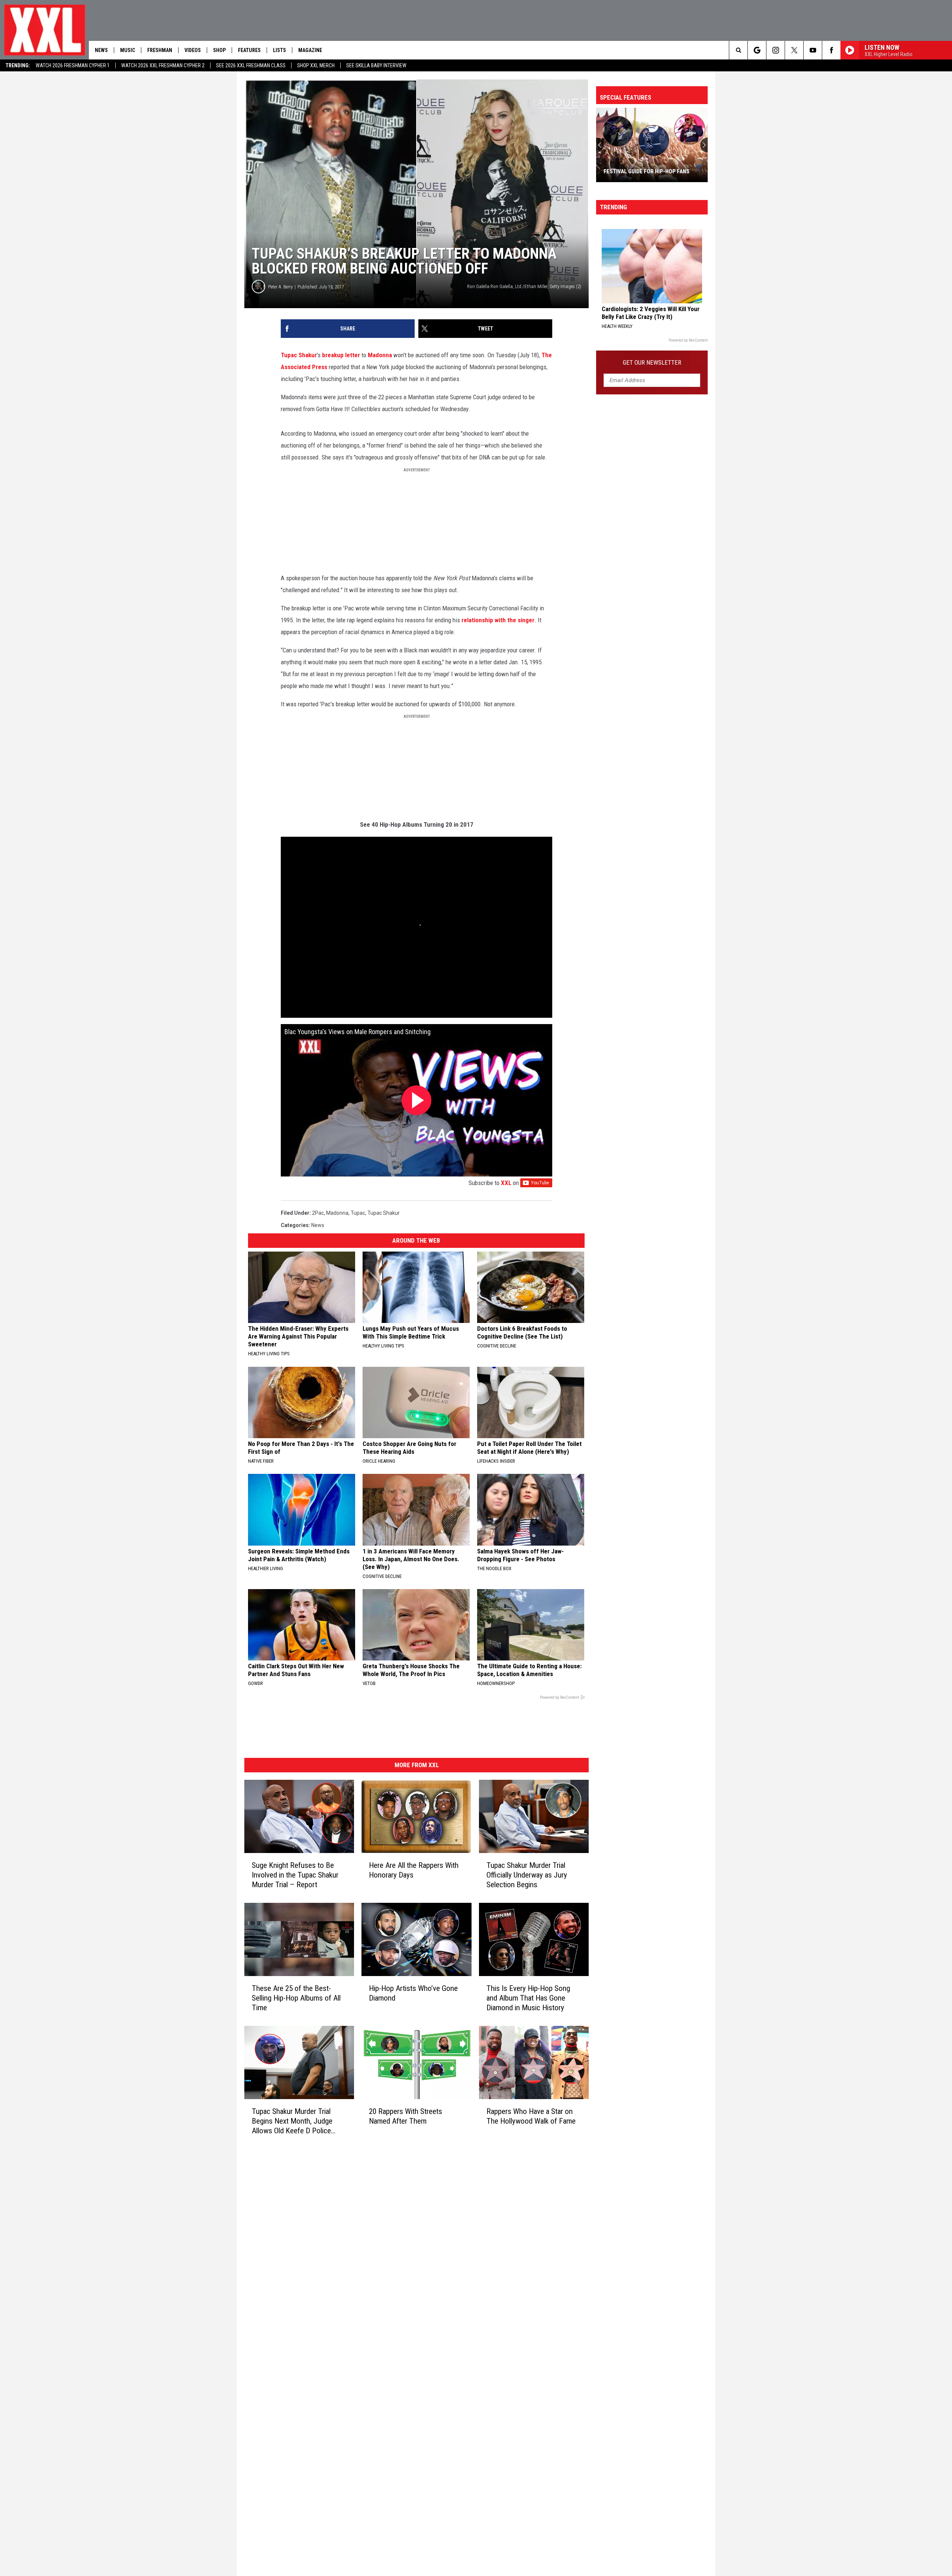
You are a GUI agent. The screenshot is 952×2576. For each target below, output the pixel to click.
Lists (279, 50)
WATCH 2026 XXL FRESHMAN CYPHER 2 (163, 65)
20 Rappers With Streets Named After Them (406, 2116)
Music (128, 50)
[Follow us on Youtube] (813, 50)
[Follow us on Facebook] (831, 50)
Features (249, 50)
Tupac (358, 1213)
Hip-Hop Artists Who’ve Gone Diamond (413, 1993)
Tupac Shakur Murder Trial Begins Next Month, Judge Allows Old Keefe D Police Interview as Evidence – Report (292, 2121)
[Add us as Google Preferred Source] (757, 50)
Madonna (380, 355)
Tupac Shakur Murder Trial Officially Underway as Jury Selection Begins (527, 1875)
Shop (219, 50)
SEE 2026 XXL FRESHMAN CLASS (251, 65)
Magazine (310, 50)
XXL (506, 1183)
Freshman (160, 50)
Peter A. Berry (280, 287)
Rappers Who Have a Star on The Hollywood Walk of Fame (531, 2116)
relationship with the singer (498, 620)
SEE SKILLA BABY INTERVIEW (376, 65)
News (101, 50)
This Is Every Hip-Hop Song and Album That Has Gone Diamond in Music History (528, 1998)
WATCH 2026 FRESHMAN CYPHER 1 (73, 65)
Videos (193, 50)
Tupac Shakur (299, 355)
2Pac (318, 1213)
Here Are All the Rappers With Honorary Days (414, 1870)
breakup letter (340, 355)
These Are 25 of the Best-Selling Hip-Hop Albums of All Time (296, 1998)
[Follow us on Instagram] (776, 50)
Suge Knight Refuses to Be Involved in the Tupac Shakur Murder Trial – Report (295, 1875)
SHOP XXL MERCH (316, 65)
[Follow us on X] (794, 50)
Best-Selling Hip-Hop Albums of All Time (647, 168)
